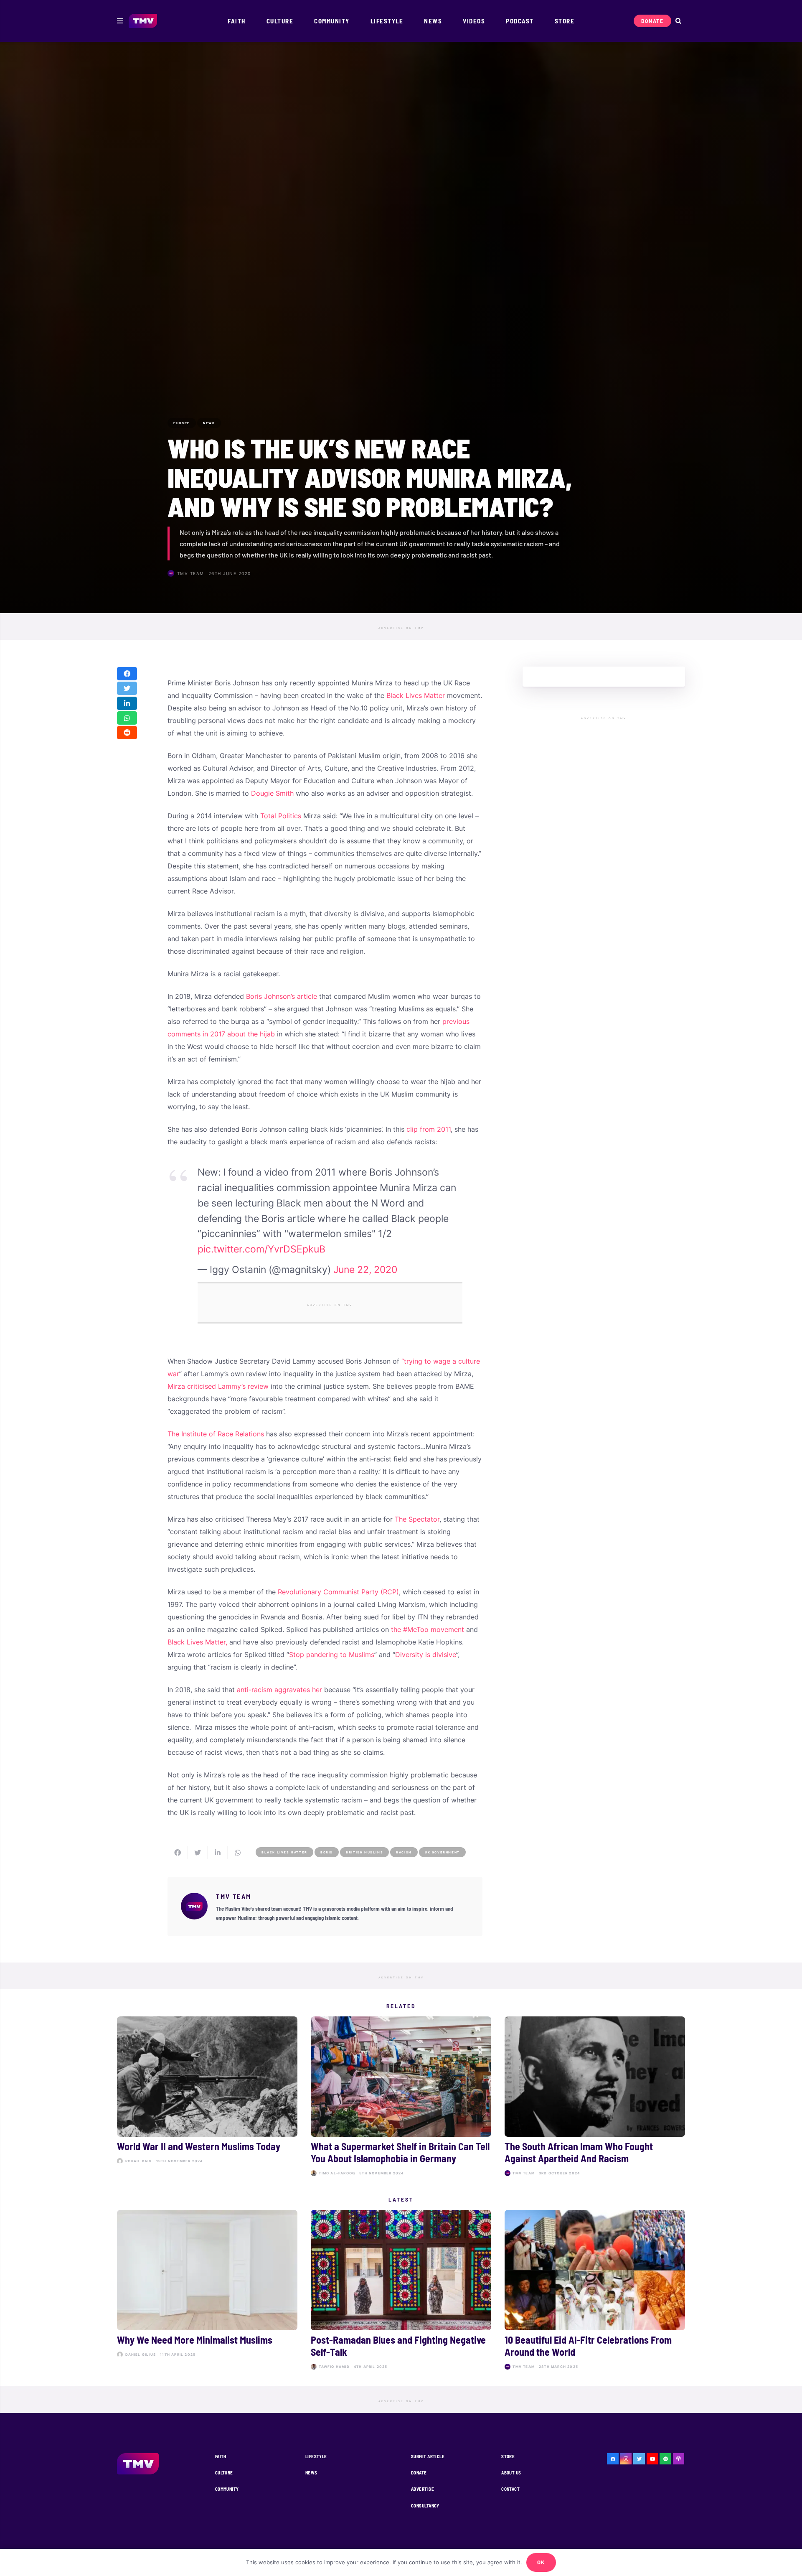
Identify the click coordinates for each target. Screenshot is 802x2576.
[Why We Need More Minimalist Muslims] (207, 2291)
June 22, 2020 (365, 1270)
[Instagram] (626, 2459)
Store (508, 2456)
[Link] (143, 21)
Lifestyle (316, 2456)
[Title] (665, 2459)
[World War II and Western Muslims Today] (207, 2098)
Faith (221, 2456)
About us (511, 2473)
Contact (510, 2489)
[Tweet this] (127, 689)
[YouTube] (652, 2459)
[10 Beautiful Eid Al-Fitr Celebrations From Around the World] (595, 2291)
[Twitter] (639, 2459)
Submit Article (428, 2456)
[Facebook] (613, 2459)
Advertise (423, 2489)
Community (227, 2489)
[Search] (678, 21)
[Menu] (120, 21)
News (311, 2473)
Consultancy (425, 2506)
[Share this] (127, 674)
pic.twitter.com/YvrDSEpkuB (261, 1249)
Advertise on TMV (401, 628)
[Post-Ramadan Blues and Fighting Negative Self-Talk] (401, 2291)
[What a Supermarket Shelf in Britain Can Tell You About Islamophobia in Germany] (401, 2098)
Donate (419, 2473)
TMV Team (191, 573)
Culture (224, 2473)
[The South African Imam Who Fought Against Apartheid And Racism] (595, 2098)
